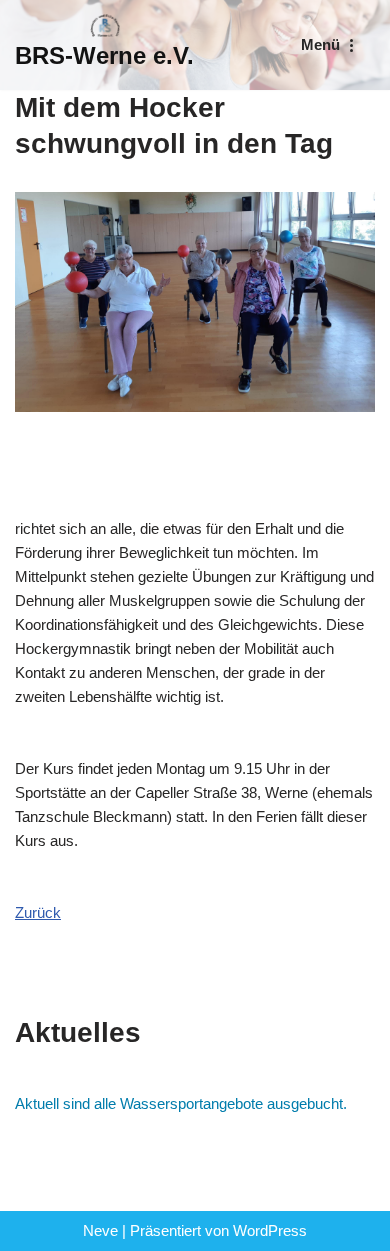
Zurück (38, 912)
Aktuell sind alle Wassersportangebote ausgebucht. (181, 1103)
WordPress (270, 1230)
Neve (100, 1230)
